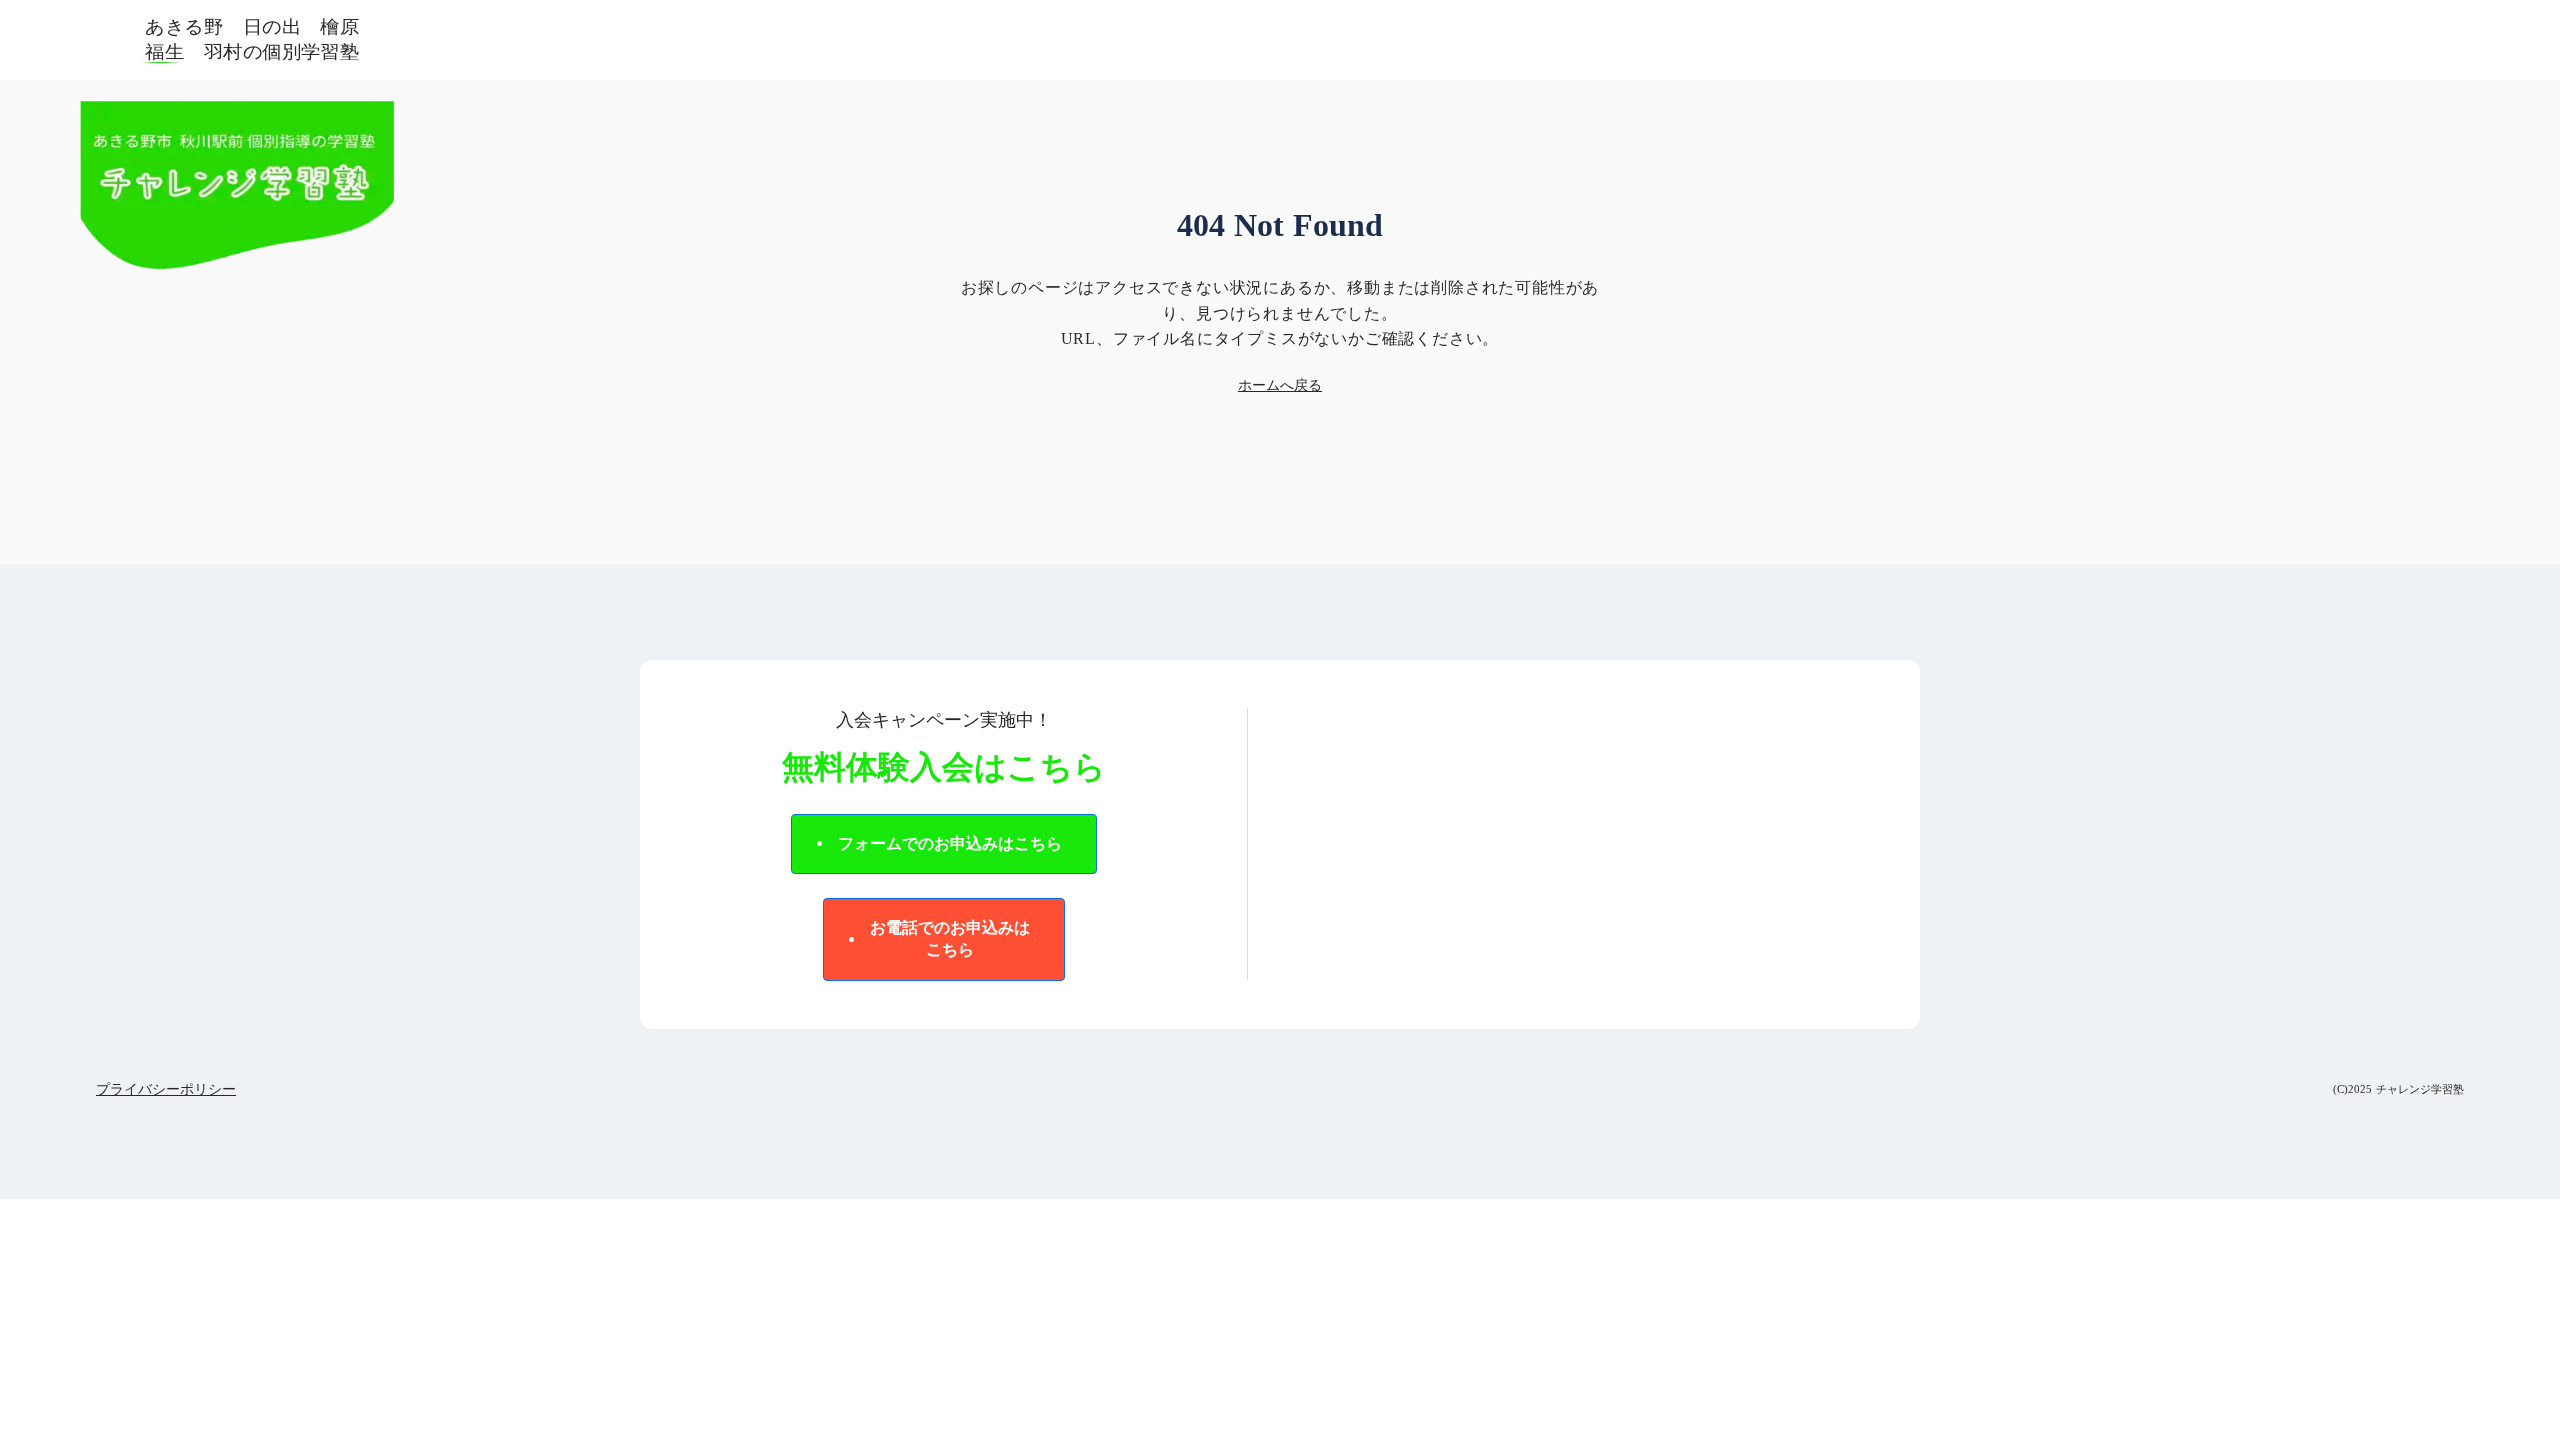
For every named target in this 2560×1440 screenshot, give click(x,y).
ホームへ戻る (1280, 385)
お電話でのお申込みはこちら (950, 938)
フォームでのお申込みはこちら (950, 843)
